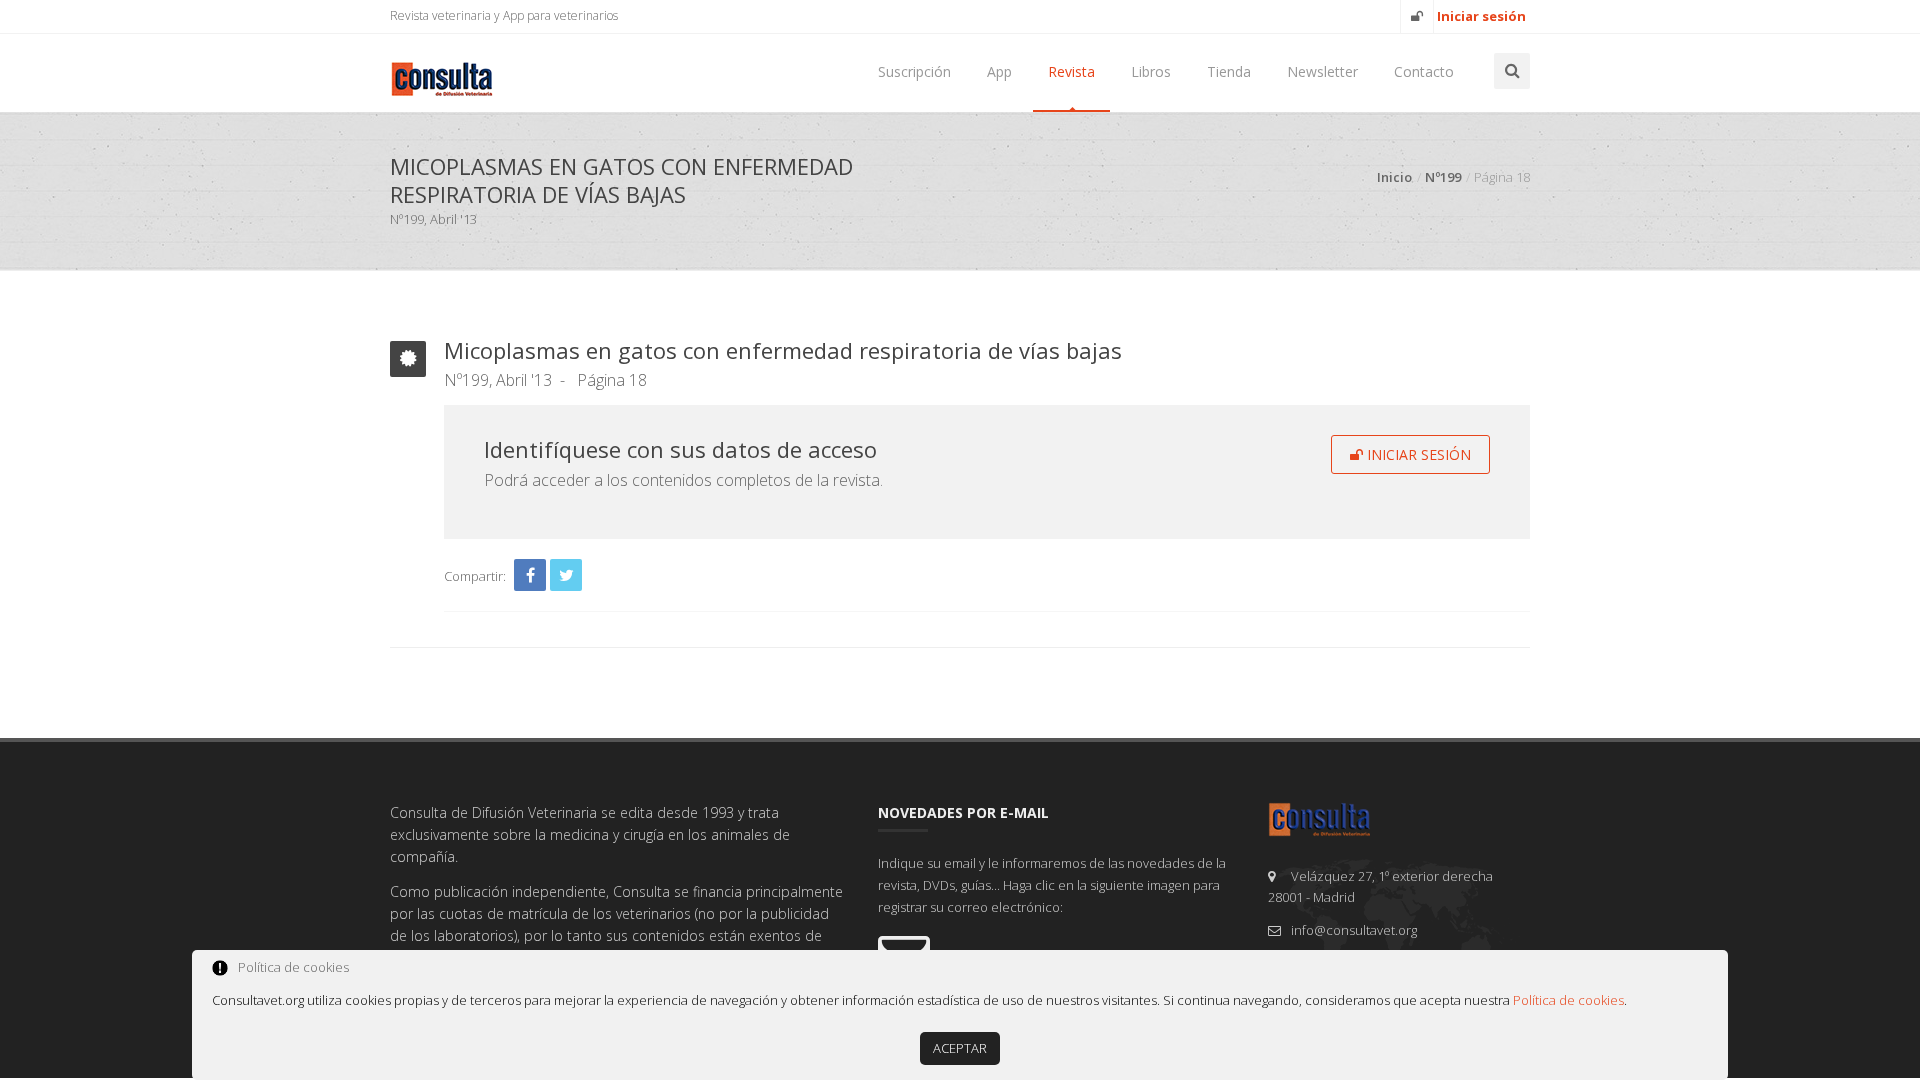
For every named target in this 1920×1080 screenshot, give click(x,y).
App (999, 71)
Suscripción (914, 71)
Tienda (1229, 71)
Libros (1151, 71)
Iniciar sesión (1417, 454)
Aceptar (960, 1048)
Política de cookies (1568, 1000)
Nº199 (1443, 177)
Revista (1071, 71)
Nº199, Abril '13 (498, 380)
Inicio (1394, 177)
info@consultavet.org (1354, 930)
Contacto (1424, 71)
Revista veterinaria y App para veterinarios (504, 15)
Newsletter (1322, 71)
